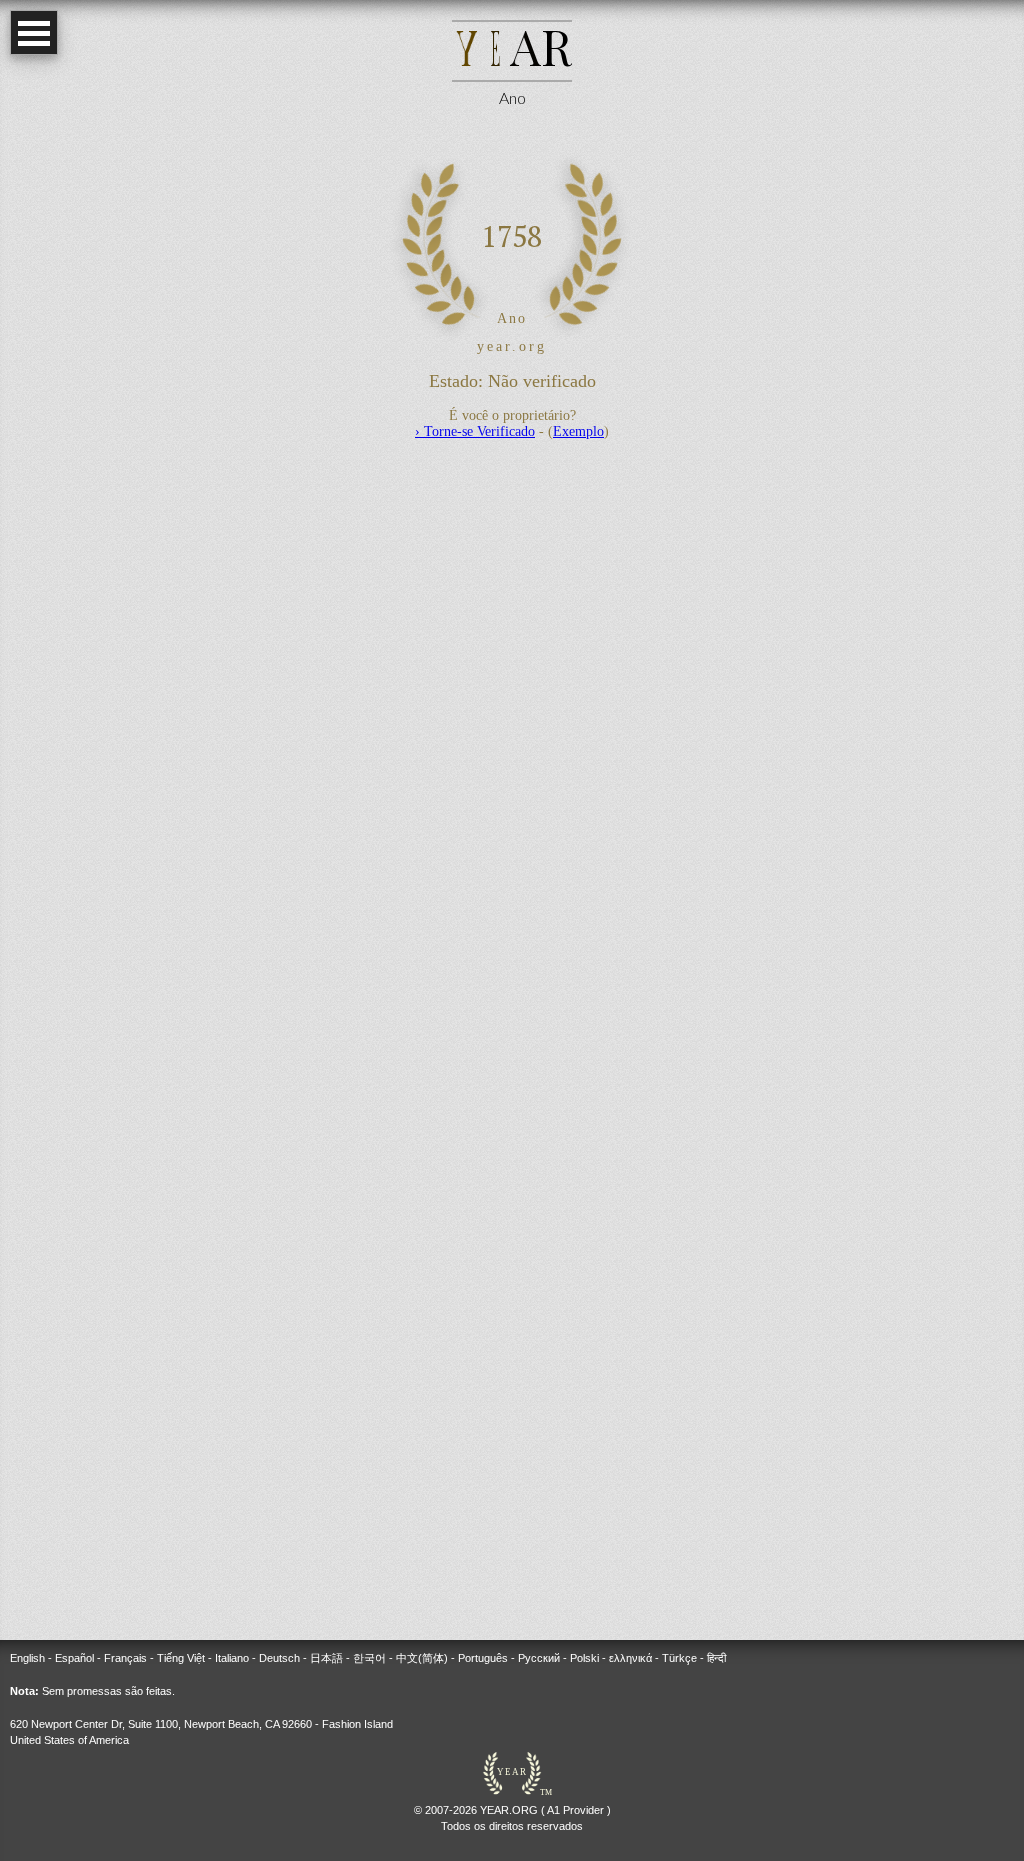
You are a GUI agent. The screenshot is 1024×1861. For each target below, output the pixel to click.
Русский (539, 1658)
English (27, 1658)
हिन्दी (716, 1658)
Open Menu (34, 32)
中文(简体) (422, 1658)
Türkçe (679, 1658)
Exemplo (578, 431)
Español (74, 1658)
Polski (584, 1658)
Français (125, 1658)
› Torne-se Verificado (475, 431)
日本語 (326, 1658)
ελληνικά (630, 1658)
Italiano (232, 1658)
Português (483, 1658)
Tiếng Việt (181, 1658)
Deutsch (279, 1658)
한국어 (369, 1658)
